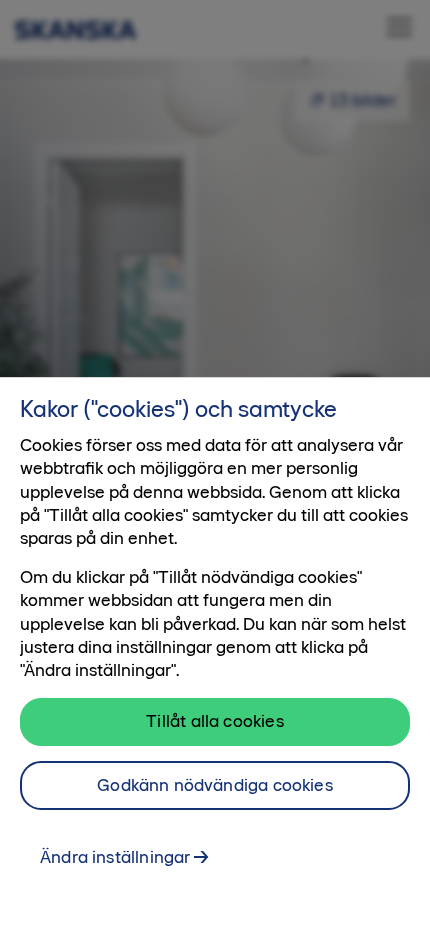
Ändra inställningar (115, 857)
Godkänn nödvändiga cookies (215, 785)
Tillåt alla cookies (214, 721)
